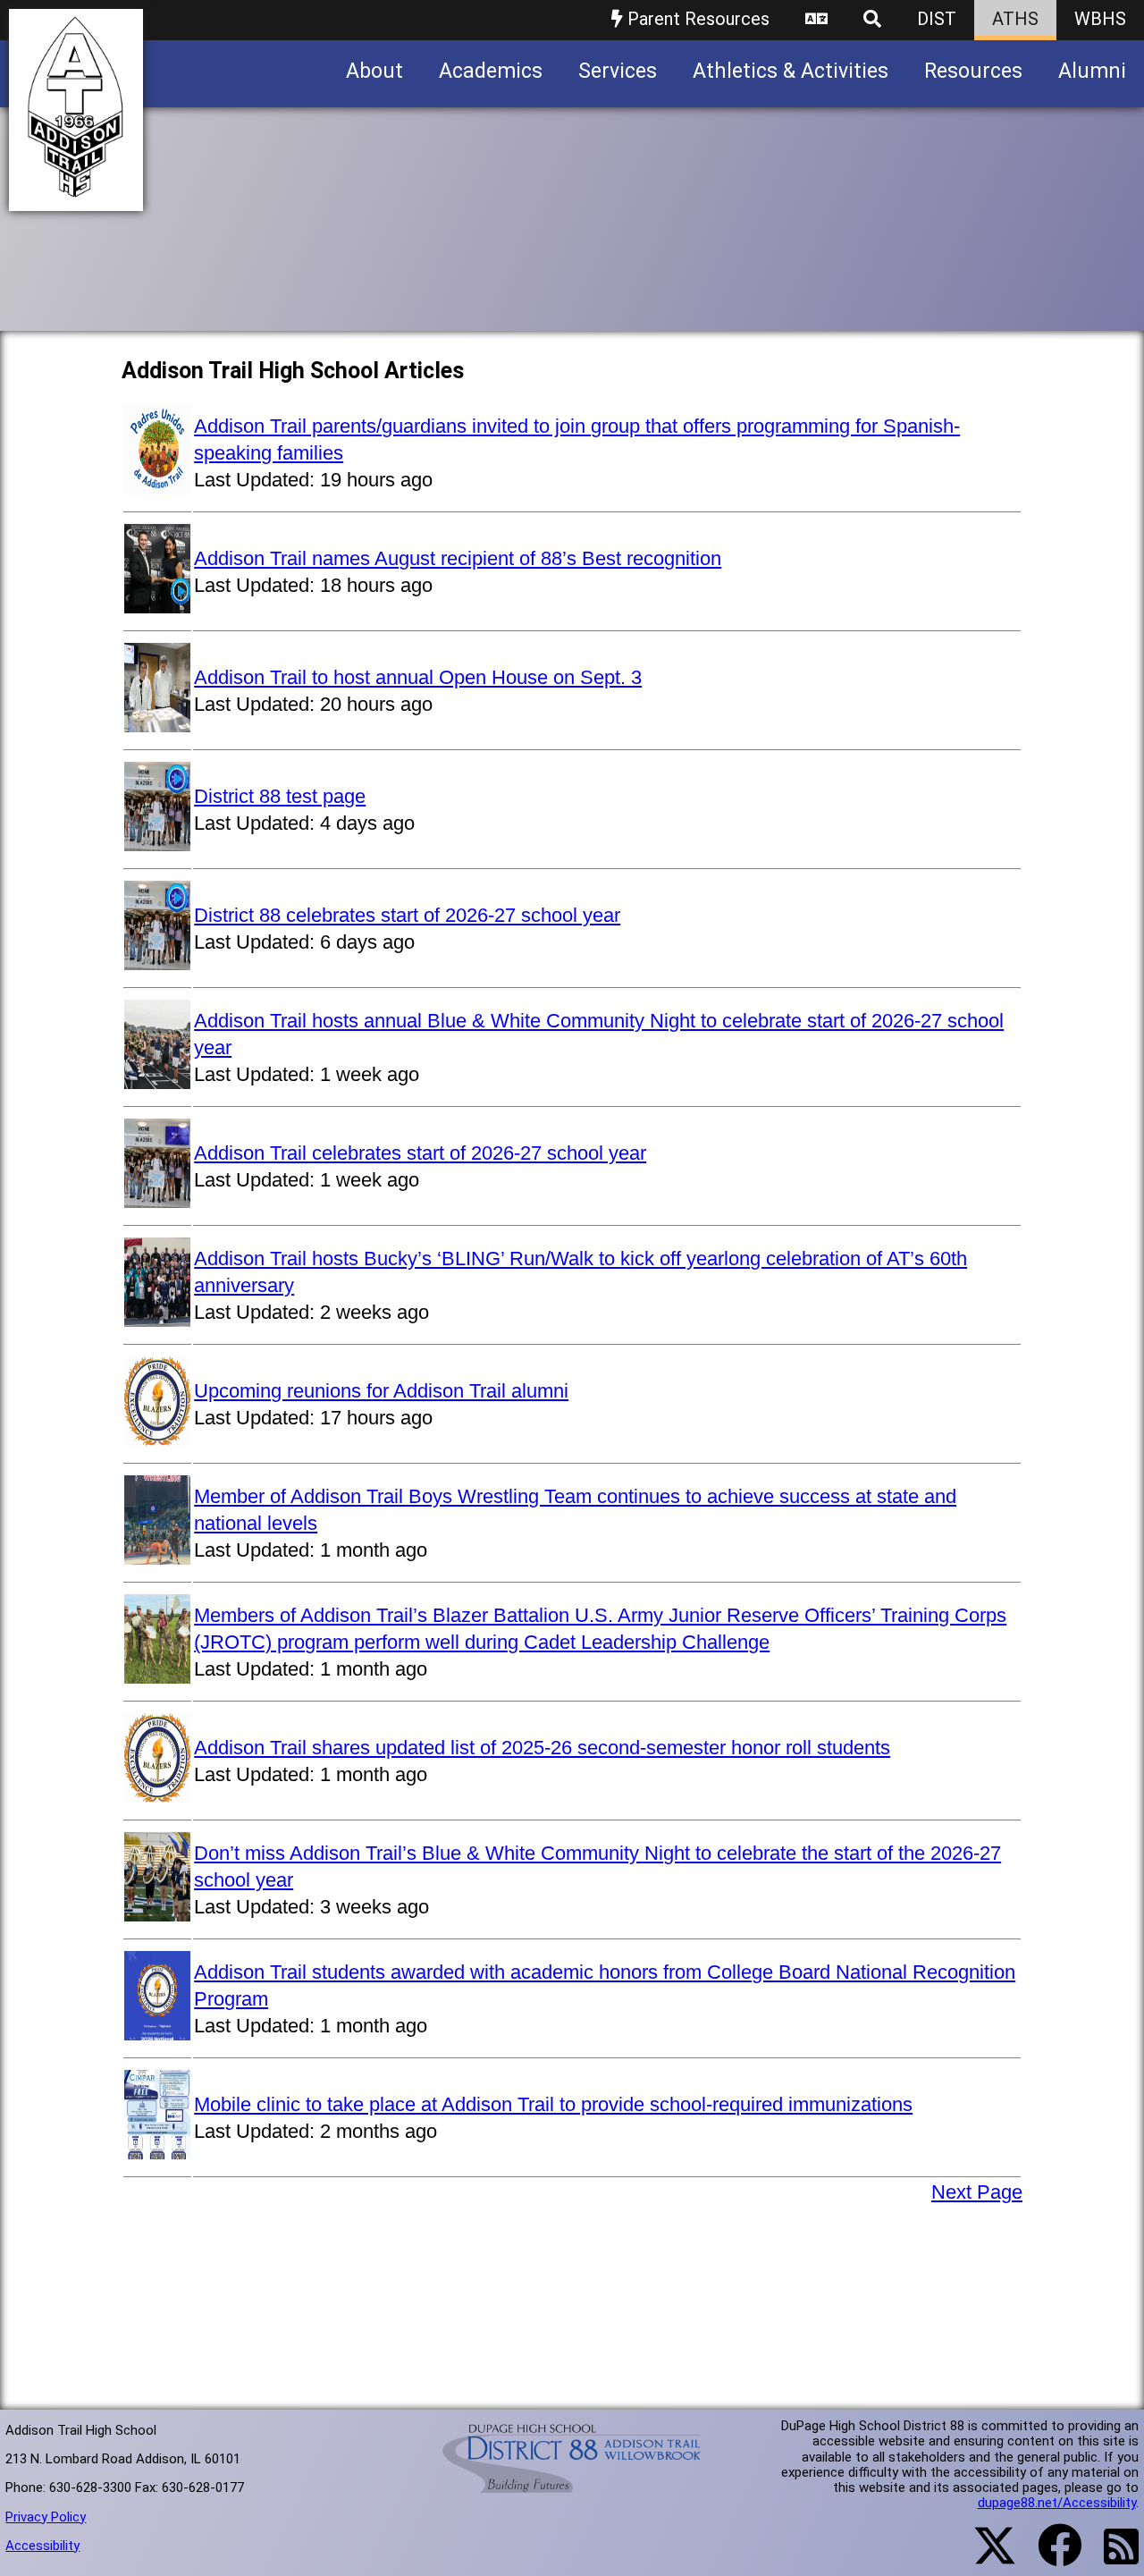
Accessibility (42, 2546)
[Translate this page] (816, 20)
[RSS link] (1112, 2557)
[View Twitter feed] (985, 2556)
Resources (973, 71)
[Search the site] (872, 20)
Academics (491, 71)
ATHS (1015, 19)
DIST (937, 19)
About (374, 71)
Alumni (1092, 71)
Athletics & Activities (791, 71)
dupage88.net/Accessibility (1057, 2503)
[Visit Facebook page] (1049, 2556)
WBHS (1100, 19)
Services (618, 71)
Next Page (977, 2192)
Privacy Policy (46, 2517)
